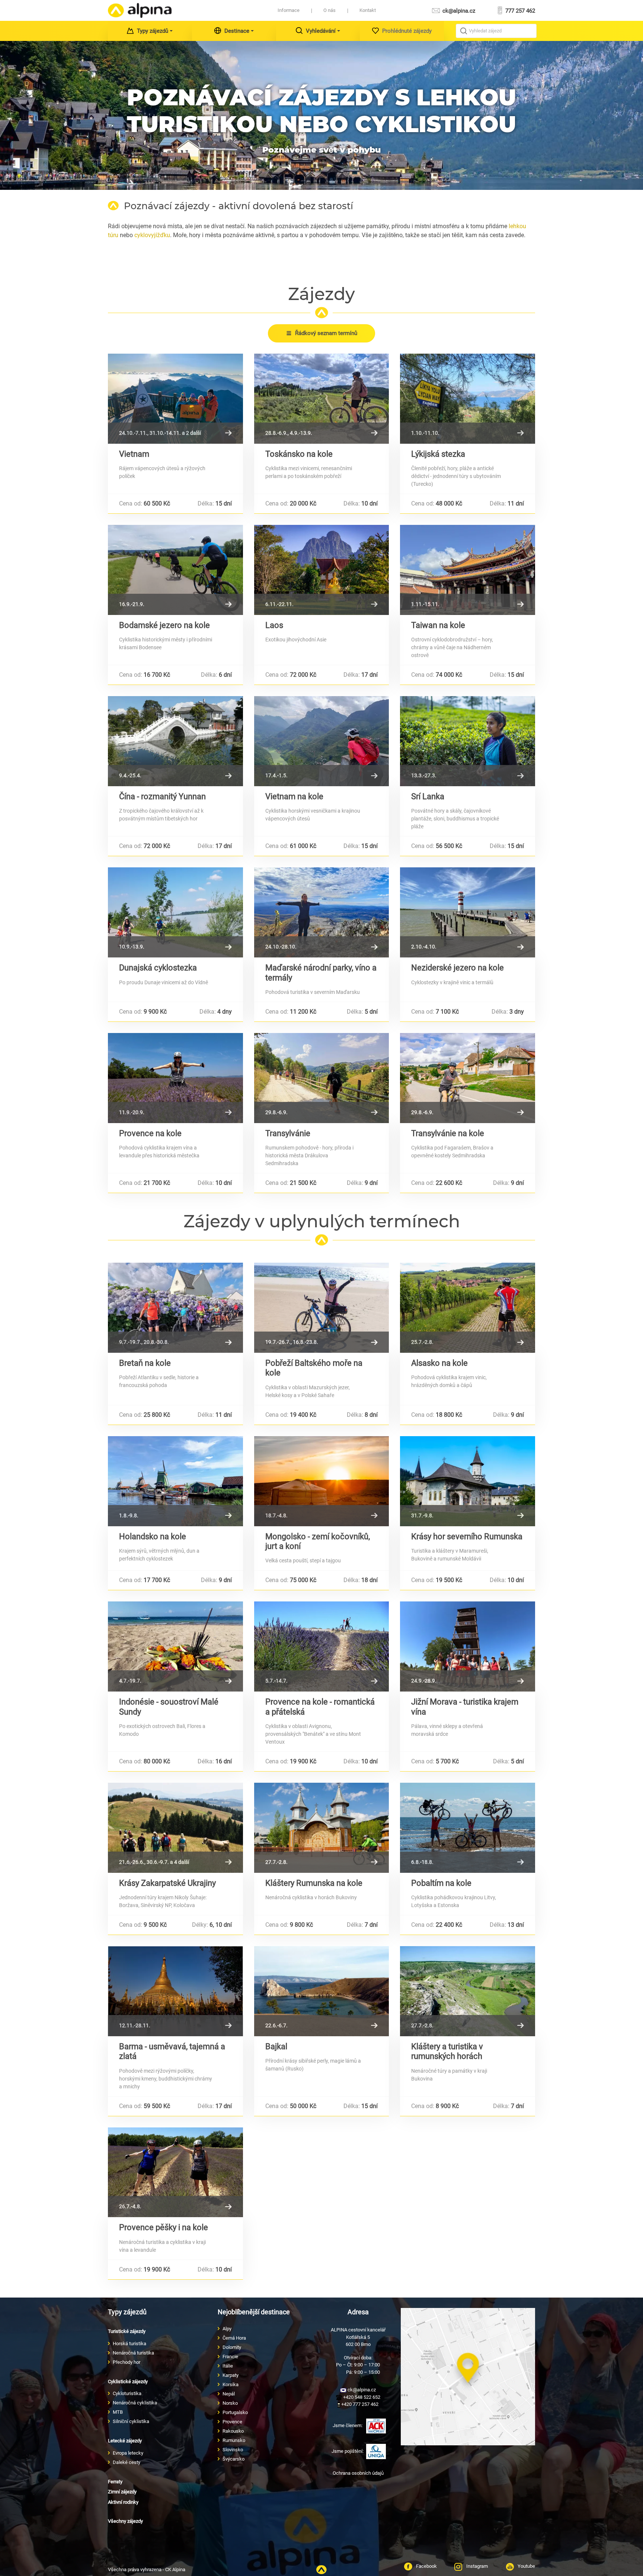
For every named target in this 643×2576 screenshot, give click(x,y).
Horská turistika (129, 2344)
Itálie (228, 2366)
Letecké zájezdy (125, 2441)
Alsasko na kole (439, 1363)
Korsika (231, 2384)
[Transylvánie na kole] (468, 1078)
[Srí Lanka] (468, 741)
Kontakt (368, 10)
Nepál (229, 2394)
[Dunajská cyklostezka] (175, 912)
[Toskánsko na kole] (322, 399)
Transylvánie (288, 1133)
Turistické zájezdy (127, 2331)
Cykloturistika (127, 2393)
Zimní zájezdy (122, 2492)
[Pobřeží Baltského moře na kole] (322, 1308)
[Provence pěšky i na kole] (175, 2172)
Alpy (227, 2329)
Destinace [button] (237, 31)
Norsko (230, 2403)
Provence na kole (150, 1133)
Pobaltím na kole (441, 1883)
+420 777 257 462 (359, 2404)
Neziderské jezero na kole (458, 968)
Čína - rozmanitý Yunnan (162, 796)
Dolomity (232, 2347)
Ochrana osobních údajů (358, 2473)
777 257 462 (519, 11)
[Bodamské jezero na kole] (175, 570)
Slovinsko (233, 2450)
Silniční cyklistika (131, 2421)
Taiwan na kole (438, 625)
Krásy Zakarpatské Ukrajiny (167, 1883)
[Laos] (322, 570)
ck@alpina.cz (458, 11)
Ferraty (115, 2482)
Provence (232, 2422)
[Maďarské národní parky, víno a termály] (322, 912)
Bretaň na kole (145, 1363)
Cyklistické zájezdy (128, 2381)
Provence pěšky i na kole (164, 2227)
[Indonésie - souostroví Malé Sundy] (175, 1646)
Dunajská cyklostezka (158, 968)
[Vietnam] (175, 399)
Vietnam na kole (294, 796)
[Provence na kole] (175, 1078)
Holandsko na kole (153, 1536)
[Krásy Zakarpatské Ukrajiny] (175, 1828)
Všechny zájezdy (125, 2521)
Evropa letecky (128, 2453)
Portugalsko (235, 2412)
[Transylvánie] (322, 1078)
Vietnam (134, 454)
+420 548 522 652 (361, 2397)
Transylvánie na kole (448, 1133)
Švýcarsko (233, 2459)
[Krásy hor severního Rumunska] (468, 1481)
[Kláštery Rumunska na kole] (322, 1828)
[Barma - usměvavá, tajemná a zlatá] (175, 1991)
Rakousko (233, 2431)
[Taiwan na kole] (468, 570)
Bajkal (276, 2046)
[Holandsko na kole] (175, 1481)
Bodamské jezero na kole (164, 625)
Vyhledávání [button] (321, 31)
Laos (274, 625)
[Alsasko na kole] (468, 1308)
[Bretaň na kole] (175, 1308)
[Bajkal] (322, 1991)
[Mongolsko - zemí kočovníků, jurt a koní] (322, 1481)
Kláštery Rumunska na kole (314, 1883)
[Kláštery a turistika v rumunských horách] (468, 1991)
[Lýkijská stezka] (468, 399)
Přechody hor (127, 2362)
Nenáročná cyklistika (135, 2403)
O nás (330, 10)
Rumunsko (234, 2440)
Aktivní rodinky (123, 2502)
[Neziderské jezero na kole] (468, 912)
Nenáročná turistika (133, 2353)
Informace (289, 10)
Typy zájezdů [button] (153, 31)
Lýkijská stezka (438, 454)
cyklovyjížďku (152, 235)
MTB (118, 2412)
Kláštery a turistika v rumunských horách (447, 2051)
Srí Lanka (428, 796)
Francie (230, 2357)
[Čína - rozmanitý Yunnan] (175, 741)
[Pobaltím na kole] (468, 1828)
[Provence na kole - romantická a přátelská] (322, 1646)
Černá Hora (234, 2338)
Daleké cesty (127, 2462)
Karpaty (231, 2375)
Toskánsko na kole (299, 454)
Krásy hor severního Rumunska (467, 1536)
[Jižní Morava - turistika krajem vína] (468, 1646)
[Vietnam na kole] (322, 741)
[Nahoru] (321, 2570)
